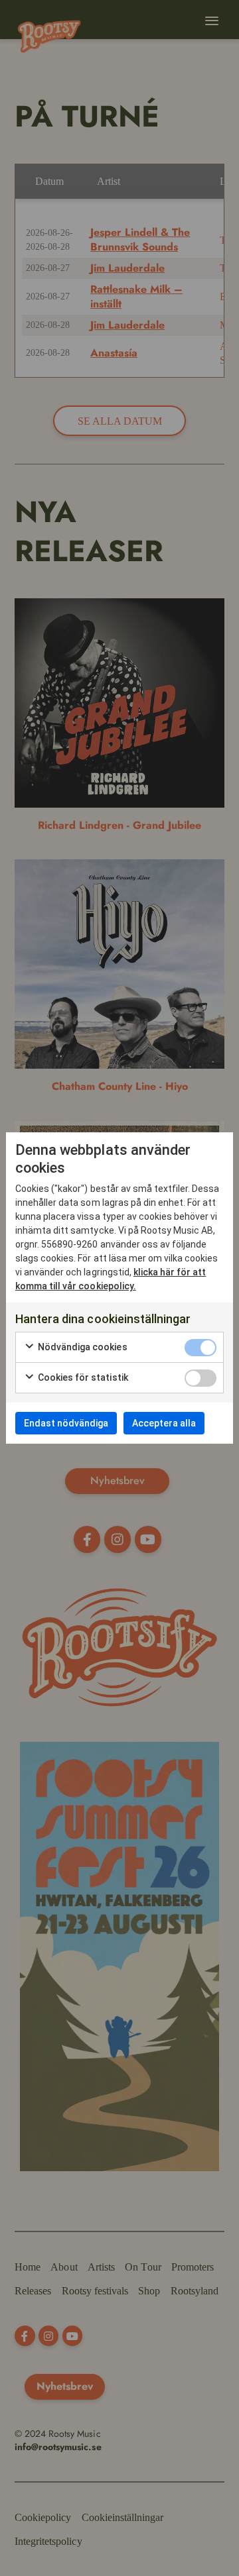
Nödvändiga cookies (82, 1347)
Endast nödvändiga (66, 1423)
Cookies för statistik (82, 1377)
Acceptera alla (164, 1423)
